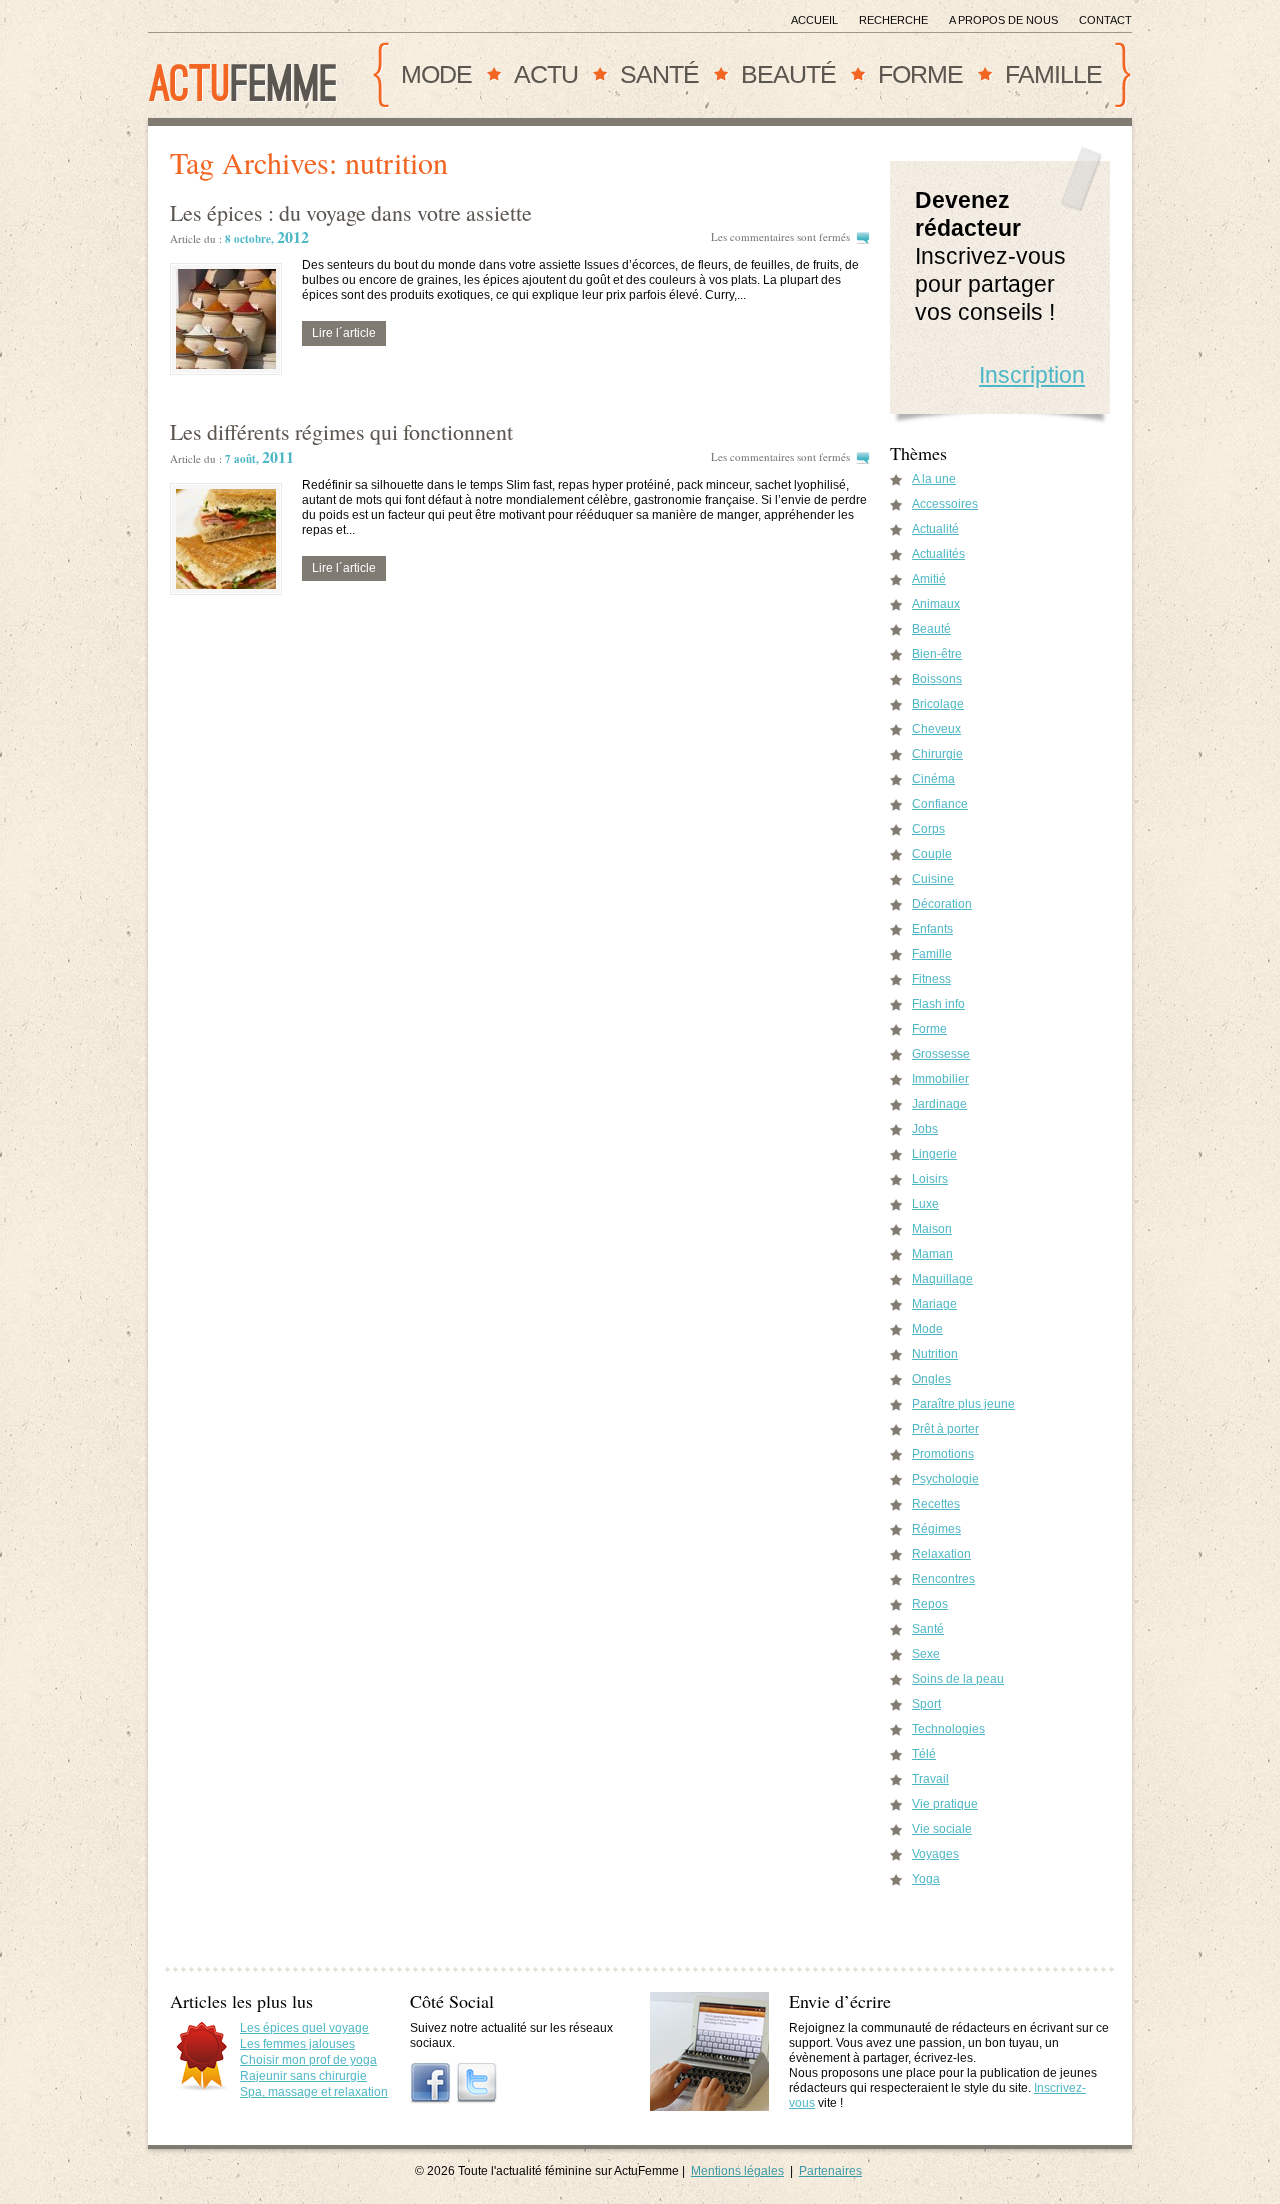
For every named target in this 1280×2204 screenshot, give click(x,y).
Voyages (935, 1854)
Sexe (926, 1654)
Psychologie (945, 1479)
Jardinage (939, 1104)
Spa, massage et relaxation (314, 2092)
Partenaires (830, 2171)
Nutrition (935, 1354)
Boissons (937, 679)
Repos (930, 1604)
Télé (924, 1754)
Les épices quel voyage (304, 2028)
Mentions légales (737, 2171)
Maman (932, 1254)
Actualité (935, 529)
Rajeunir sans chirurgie (303, 2076)
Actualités (938, 554)
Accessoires (945, 504)
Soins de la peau (958, 1679)
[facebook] (431, 2083)
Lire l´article (344, 333)
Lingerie (934, 1154)
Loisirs (930, 1179)
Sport (926, 1704)
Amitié (929, 579)
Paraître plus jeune (963, 1404)
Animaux (936, 604)
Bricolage (938, 704)
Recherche (893, 20)
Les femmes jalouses (297, 2044)
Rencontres (943, 1579)
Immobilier (940, 1079)
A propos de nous (1003, 20)
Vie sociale (942, 1829)
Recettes (936, 1504)
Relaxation (941, 1554)
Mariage (934, 1304)
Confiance (940, 804)
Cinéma (933, 779)
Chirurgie (937, 754)
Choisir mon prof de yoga (308, 2060)
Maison (932, 1229)
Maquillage (942, 1279)
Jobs (925, 1129)
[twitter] (477, 2083)
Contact (1105, 20)
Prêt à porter (945, 1429)
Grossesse (941, 1054)
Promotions (943, 1454)
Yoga (926, 1879)
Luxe (925, 1204)
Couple (932, 854)
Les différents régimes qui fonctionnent (341, 431)
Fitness (931, 979)
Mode (436, 74)
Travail (930, 1779)
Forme (920, 74)
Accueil (814, 20)
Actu (546, 74)
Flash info (938, 1004)
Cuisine (933, 879)
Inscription (1032, 375)
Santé (659, 74)
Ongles (931, 1379)
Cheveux (936, 729)
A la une (934, 479)
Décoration (942, 904)
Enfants (932, 929)
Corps (928, 829)
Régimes (936, 1529)
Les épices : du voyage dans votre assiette (351, 212)
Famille (1053, 74)
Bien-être (937, 654)
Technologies (948, 1729)
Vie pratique (945, 1804)
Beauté (788, 74)
